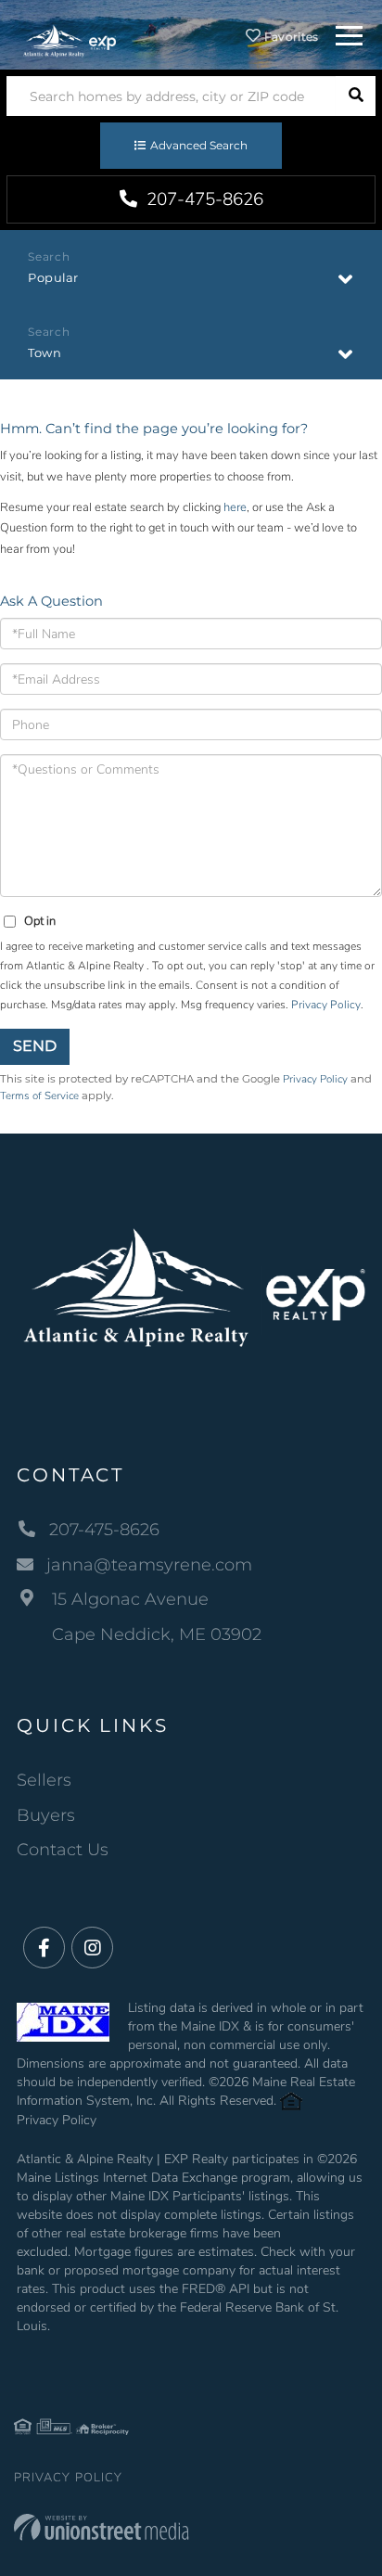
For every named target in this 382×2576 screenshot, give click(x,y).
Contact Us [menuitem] (63, 1850)
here (235, 507)
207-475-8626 (203, 199)
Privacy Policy (326, 1005)
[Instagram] (92, 1948)
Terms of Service (39, 1096)
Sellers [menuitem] (44, 1780)
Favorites (290, 37)
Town (45, 352)
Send (35, 1046)
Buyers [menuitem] (46, 1815)
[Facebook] (44, 1948)
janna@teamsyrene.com (149, 1565)
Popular (53, 277)
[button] (356, 96)
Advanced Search (199, 145)
